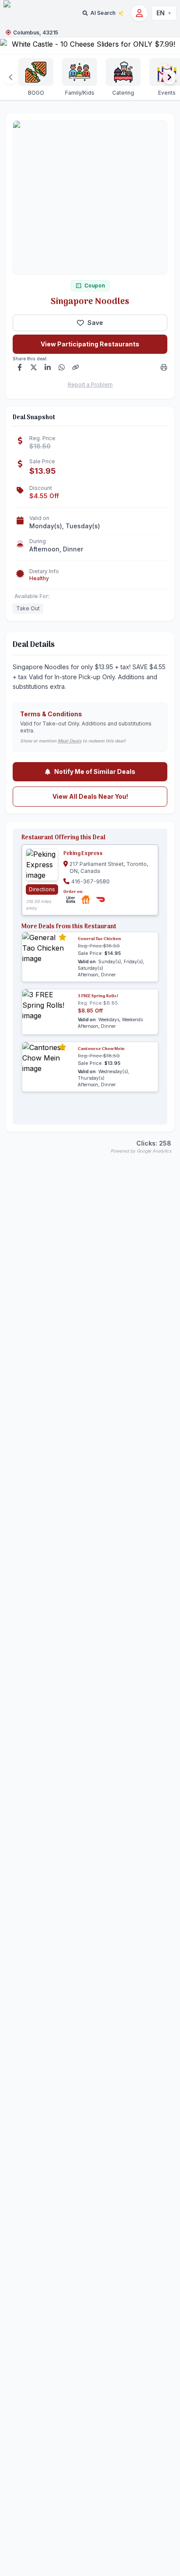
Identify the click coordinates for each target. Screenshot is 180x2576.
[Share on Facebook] (20, 367)
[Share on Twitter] (34, 367)
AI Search (103, 13)
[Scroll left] (10, 77)
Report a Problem (90, 385)
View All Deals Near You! (90, 796)
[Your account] (139, 13)
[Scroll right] (170, 77)
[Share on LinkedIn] (48, 367)
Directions (42, 889)
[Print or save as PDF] (164, 367)
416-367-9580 (90, 881)
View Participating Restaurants (90, 344)
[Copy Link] (76, 367)
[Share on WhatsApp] (62, 367)
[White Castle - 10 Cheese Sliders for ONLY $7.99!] (90, 46)
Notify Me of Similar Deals (95, 771)
